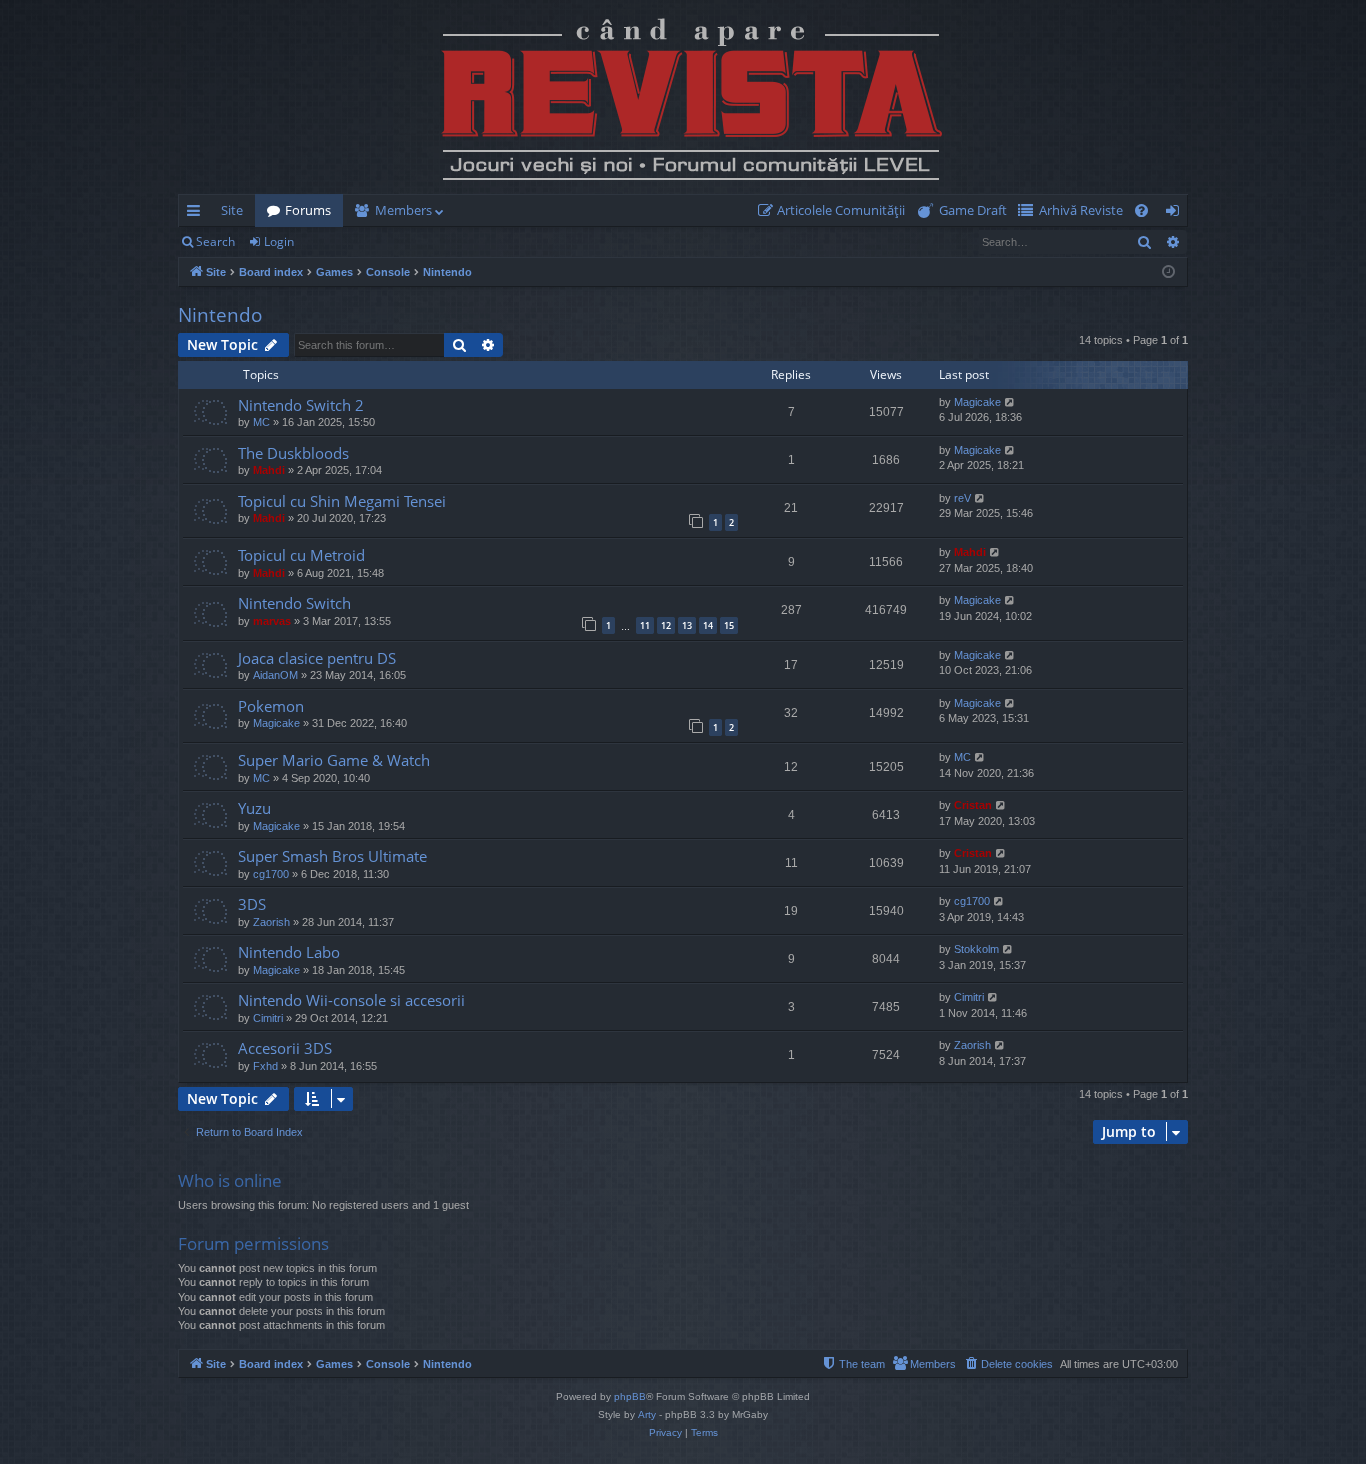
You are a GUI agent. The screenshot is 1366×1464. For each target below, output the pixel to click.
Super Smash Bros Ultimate (332, 856)
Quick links (197, 214)
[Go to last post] (210, 415)
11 (645, 625)
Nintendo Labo (289, 952)
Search (215, 241)
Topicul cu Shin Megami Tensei (342, 501)
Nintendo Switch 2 (301, 405)
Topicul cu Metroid (301, 555)
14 (708, 625)
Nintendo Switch (294, 603)
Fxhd (265, 1066)
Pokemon (271, 706)
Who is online (230, 1180)
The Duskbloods (293, 453)
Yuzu (254, 808)
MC (261, 422)
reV (962, 498)
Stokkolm (976, 949)
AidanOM (275, 675)
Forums (308, 210)
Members (403, 210)
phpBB (630, 1396)
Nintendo (220, 315)
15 (729, 625)
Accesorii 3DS (285, 1048)
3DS (252, 904)
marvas (272, 621)
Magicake (977, 402)
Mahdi (269, 470)
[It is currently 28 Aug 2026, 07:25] (1168, 272)
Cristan (973, 805)
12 (666, 625)
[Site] (683, 97)
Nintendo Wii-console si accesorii (351, 1000)
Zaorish (271, 922)
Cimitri (268, 1018)
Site (232, 210)
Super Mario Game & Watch (334, 760)
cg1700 (271, 874)
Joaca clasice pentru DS (317, 658)
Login (279, 241)
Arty (647, 1414)
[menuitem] (835, 210)
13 (687, 625)
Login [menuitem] (1176, 214)
